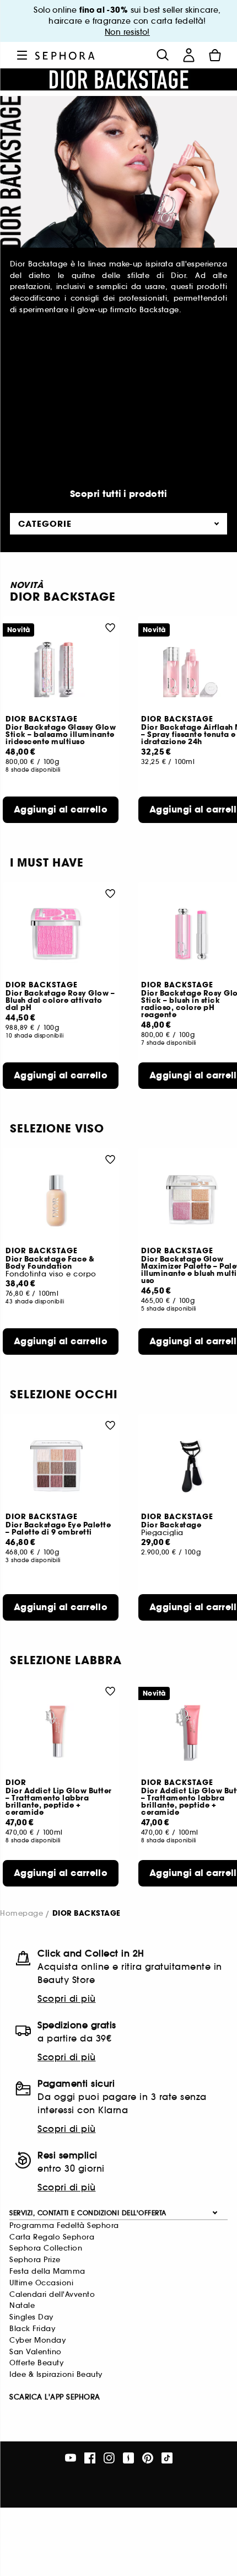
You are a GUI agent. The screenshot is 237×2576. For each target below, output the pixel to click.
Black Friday (32, 2329)
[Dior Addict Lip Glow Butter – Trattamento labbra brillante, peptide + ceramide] (61, 1732)
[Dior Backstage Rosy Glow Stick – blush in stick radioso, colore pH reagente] (196, 934)
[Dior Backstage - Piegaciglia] (196, 1466)
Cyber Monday (37, 2340)
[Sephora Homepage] (65, 55)
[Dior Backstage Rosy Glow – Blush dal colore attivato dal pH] (61, 934)
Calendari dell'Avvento (52, 2294)
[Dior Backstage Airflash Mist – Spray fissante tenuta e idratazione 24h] (196, 668)
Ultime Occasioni (41, 2283)
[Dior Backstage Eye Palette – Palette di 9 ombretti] (61, 1466)
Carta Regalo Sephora (52, 2237)
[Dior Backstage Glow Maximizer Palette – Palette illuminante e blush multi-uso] (196, 1200)
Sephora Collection (46, 2248)
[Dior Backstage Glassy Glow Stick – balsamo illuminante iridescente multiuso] (61, 668)
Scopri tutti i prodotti (119, 494)
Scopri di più (67, 1998)
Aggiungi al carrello (61, 809)
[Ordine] (215, 55)
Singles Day (31, 2317)
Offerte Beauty (36, 2363)
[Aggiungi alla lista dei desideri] (110, 627)
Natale (22, 2305)
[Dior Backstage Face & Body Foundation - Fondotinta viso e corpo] (61, 1200)
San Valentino (36, 2352)
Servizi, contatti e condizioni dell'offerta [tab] (88, 2213)
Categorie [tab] (45, 524)
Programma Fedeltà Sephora (64, 2225)
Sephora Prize (35, 2260)
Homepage (21, 1914)
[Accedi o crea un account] (188, 55)
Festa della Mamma (47, 2271)
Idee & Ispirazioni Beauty (56, 2374)
